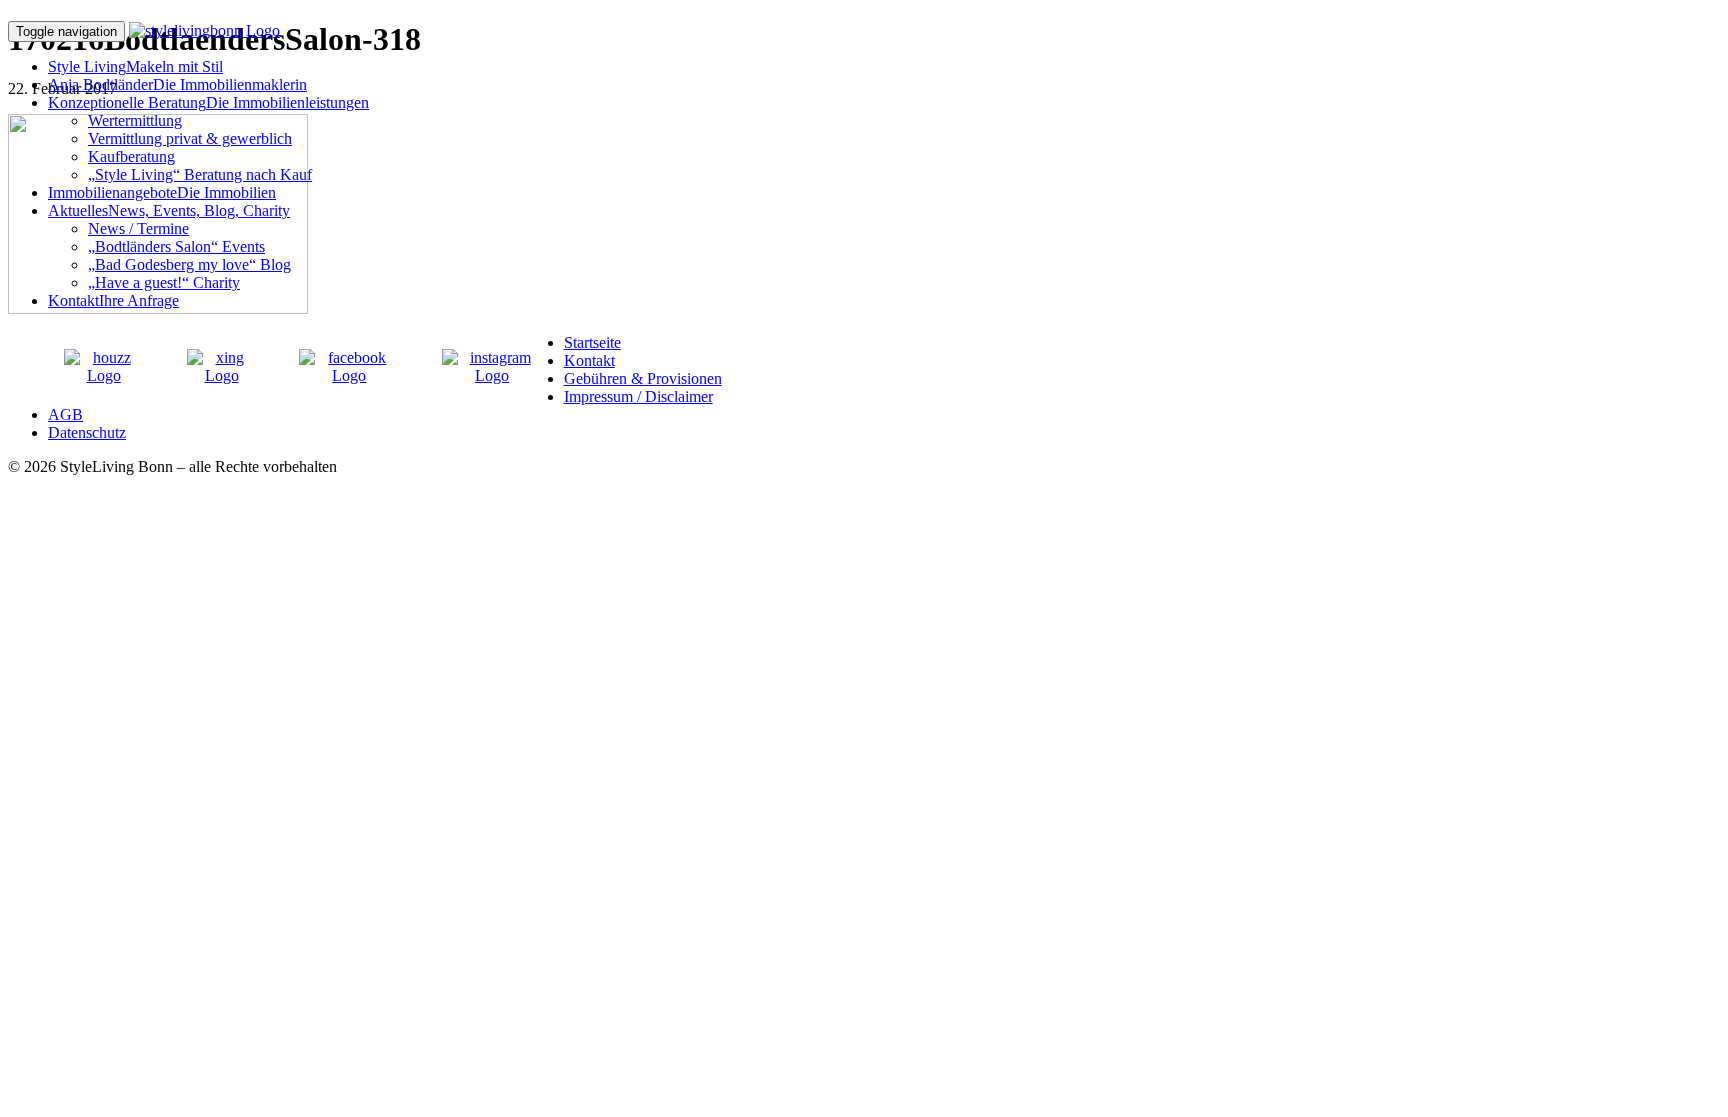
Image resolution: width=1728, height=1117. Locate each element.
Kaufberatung (131, 156)
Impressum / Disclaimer (638, 396)
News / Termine (138, 228)
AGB (65, 414)
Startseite (592, 342)
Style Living (135, 66)
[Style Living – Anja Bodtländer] (204, 30)
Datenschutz (87, 432)
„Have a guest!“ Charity (164, 282)
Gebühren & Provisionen (643, 378)
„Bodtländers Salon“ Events (176, 246)
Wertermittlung (135, 120)
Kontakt (113, 300)
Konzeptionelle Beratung (208, 102)
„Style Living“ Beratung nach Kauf (200, 174)
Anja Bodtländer (177, 84)
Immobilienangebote (162, 192)
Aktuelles (169, 210)
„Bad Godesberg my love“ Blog (189, 264)
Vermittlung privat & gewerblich (190, 138)
